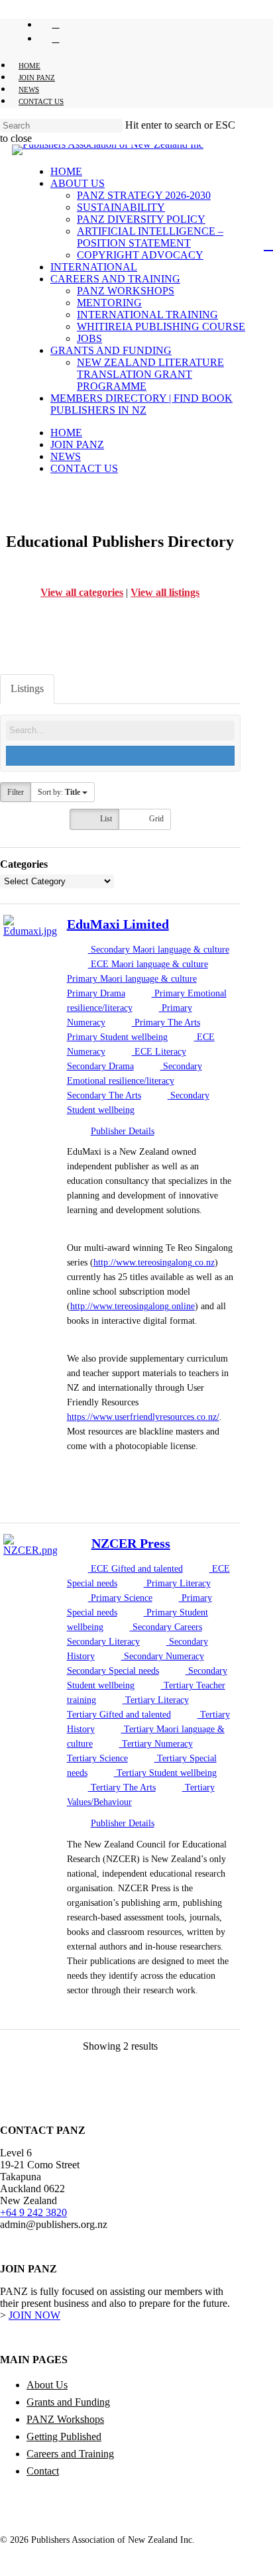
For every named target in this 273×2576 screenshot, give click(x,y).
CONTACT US (84, 468)
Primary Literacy (177, 1583)
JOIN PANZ (77, 444)
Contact (43, 2471)
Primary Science (120, 1598)
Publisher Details (123, 1131)
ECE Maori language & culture (148, 964)
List (105, 819)
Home (66, 171)
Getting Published (64, 2436)
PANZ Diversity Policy (141, 219)
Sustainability (121, 207)
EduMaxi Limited (118, 924)
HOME (66, 433)
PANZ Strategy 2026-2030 (144, 195)
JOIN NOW (34, 2315)
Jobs (89, 338)
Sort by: (59, 792)
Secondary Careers (166, 1627)
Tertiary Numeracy (156, 1744)
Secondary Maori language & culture (159, 950)
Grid (155, 819)
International (94, 267)
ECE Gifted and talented (136, 1569)
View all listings (165, 592)
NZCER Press (131, 1543)
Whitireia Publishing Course (161, 326)
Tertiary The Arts (122, 1787)
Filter (16, 792)
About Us (78, 183)
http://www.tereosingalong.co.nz (154, 1262)
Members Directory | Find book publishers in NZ (141, 404)
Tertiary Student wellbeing (165, 1773)
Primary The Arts (166, 1023)
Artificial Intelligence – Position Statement (150, 237)
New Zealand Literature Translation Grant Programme (150, 374)
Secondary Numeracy (163, 1656)
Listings (27, 688)
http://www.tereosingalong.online (133, 1306)
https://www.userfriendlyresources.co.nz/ (143, 1417)
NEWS (66, 456)
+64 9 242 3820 (33, 2212)
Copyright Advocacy (140, 255)
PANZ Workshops (126, 291)
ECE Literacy (159, 1052)
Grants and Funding (111, 350)
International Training (147, 315)
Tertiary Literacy (156, 1700)
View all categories (82, 592)
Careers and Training (115, 279)
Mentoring (109, 303)
